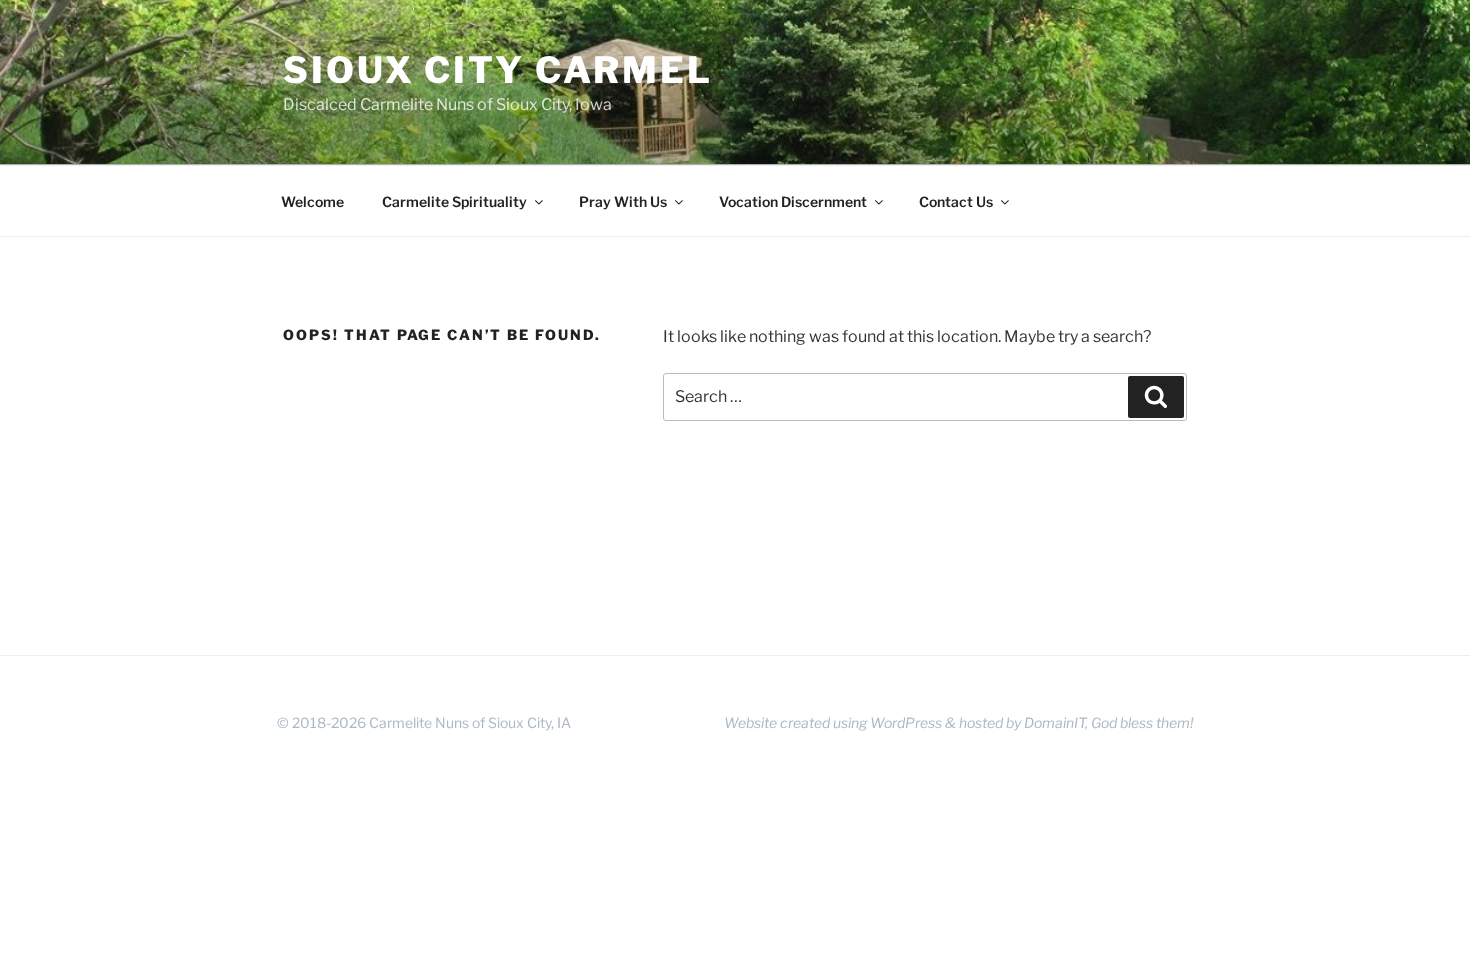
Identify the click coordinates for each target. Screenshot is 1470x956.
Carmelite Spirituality (454, 201)
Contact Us (956, 201)
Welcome (312, 201)
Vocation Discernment (793, 201)
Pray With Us (623, 201)
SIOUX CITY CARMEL (498, 70)
